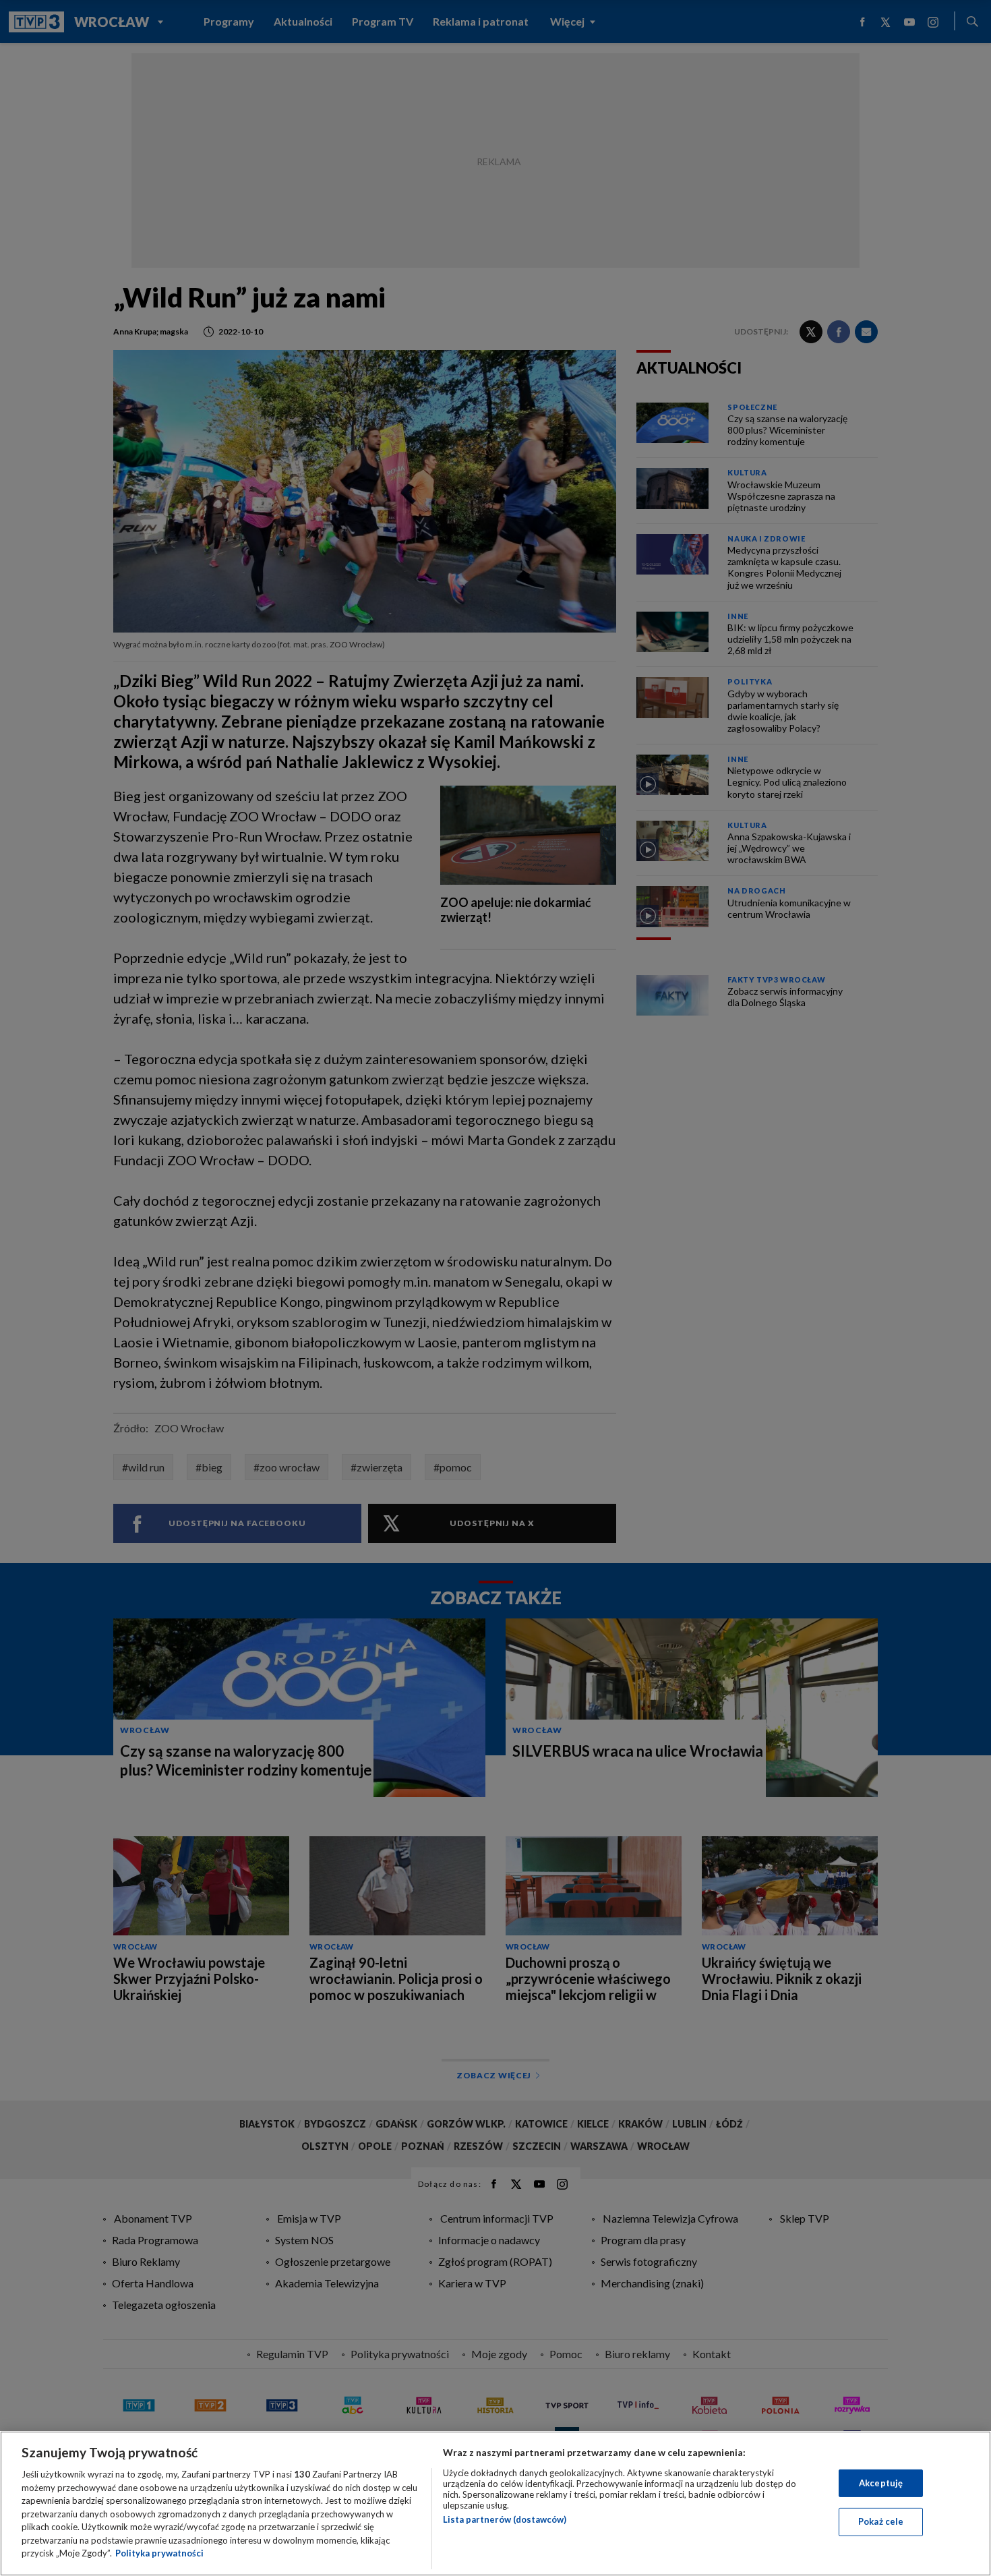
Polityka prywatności (159, 2553)
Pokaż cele (881, 2521)
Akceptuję (881, 2483)
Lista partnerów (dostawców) (505, 2519)
